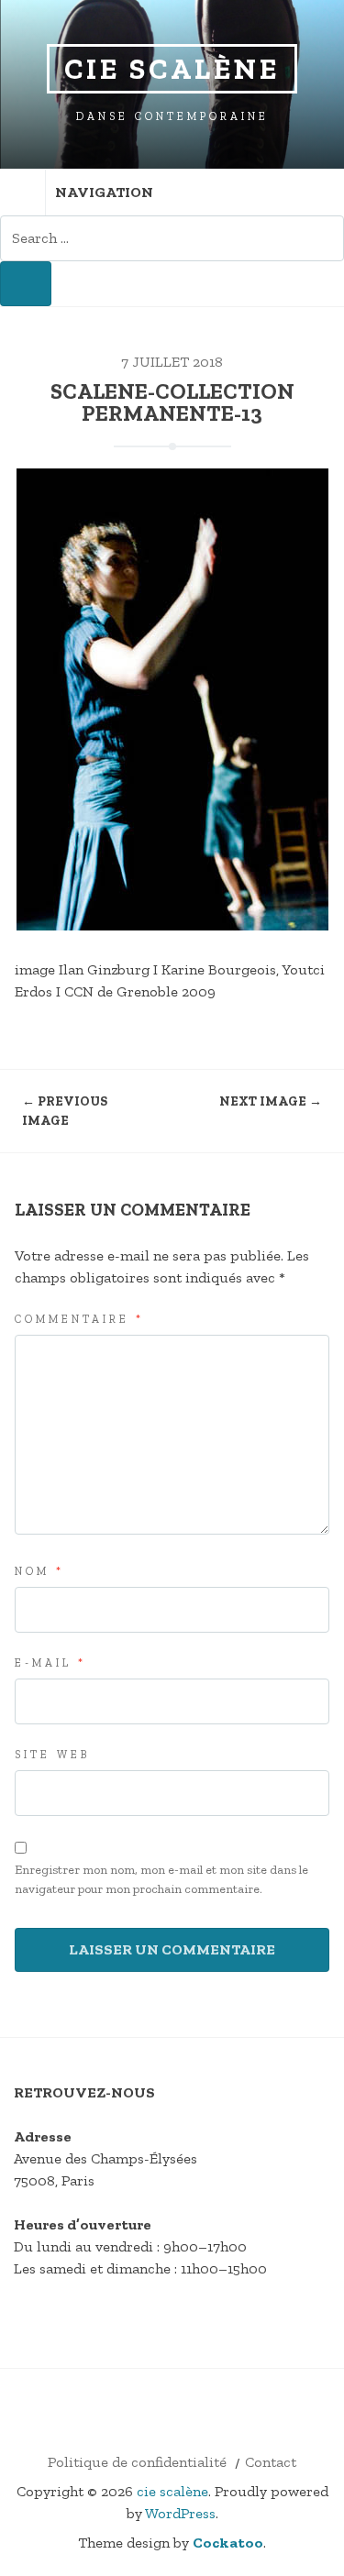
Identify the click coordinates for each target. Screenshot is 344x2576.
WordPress (180, 2513)
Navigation (104, 192)
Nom (39, 1571)
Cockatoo (228, 2543)
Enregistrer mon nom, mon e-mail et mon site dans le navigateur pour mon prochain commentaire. (161, 1879)
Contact (271, 2462)
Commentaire (79, 1319)
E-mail (50, 1663)
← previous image (65, 1111)
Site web (52, 1755)
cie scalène (172, 69)
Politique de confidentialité (137, 2462)
